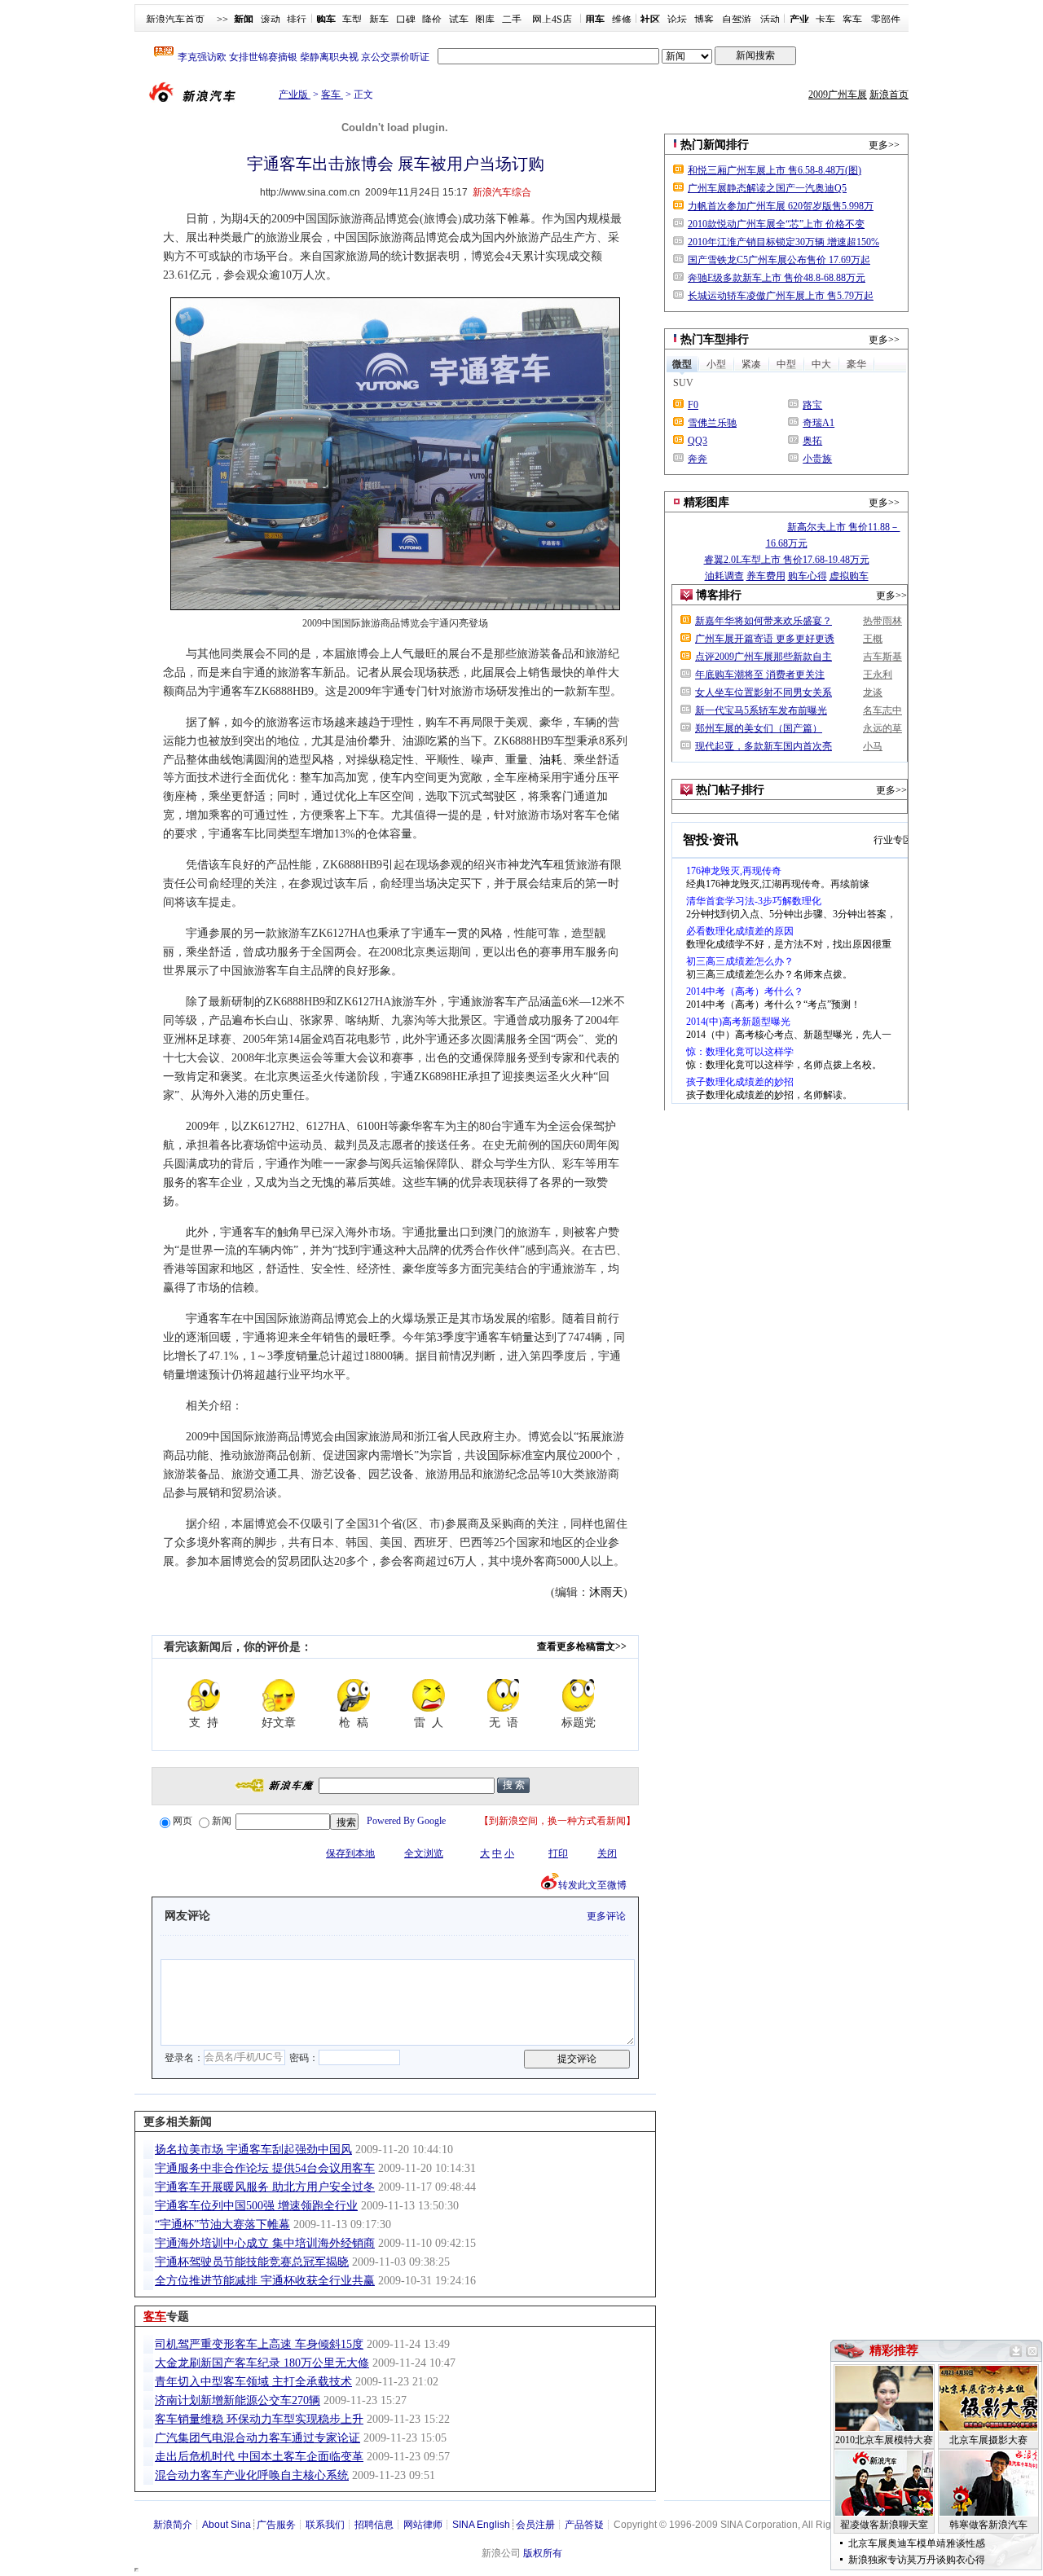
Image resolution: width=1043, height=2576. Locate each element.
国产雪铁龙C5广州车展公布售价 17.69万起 (779, 260)
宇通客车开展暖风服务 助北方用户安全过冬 (265, 2187)
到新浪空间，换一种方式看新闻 (557, 1821)
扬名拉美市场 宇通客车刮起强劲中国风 (253, 2150)
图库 (485, 20)
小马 (873, 746)
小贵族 (817, 459)
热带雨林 (882, 621)
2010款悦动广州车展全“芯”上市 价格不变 (776, 224)
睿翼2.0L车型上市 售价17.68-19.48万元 (787, 560)
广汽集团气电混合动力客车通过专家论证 (257, 2438)
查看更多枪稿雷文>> (582, 1646)
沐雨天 (606, 1592)
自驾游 (737, 20)
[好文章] (279, 1695)
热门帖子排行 (730, 790)
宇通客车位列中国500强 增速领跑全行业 (256, 2206)
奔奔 (698, 459)
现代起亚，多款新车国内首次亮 (764, 746)
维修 (622, 20)
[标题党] (579, 1695)
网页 (183, 1821)
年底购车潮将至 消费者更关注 (760, 675)
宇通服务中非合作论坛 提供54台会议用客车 (265, 2168)
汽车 (542, 865)
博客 (704, 20)
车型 (352, 20)
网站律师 (423, 2525)
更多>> (884, 145)
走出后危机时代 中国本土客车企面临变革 (259, 2457)
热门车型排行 (715, 339)
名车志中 (882, 710)
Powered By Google (406, 1821)
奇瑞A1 (819, 423)
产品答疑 (584, 2525)
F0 (693, 405)
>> (222, 20)
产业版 (295, 95)
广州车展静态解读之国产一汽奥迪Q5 (767, 188)
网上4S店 (552, 20)
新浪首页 (889, 95)
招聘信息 (374, 2525)
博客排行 (719, 595)
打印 (558, 1853)
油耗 (551, 760)
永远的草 (882, 728)
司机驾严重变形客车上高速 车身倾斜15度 (259, 2344)
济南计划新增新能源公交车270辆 (238, 2400)
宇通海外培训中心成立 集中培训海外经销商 (265, 2243)
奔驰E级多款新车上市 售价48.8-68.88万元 (777, 278)
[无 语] (504, 1695)
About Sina (227, 2525)
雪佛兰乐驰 (712, 423)
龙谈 (873, 692)
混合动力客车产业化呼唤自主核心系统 (252, 2475)
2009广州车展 (838, 95)
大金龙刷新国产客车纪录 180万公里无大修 (262, 2363)
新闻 (222, 1821)
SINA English (481, 2525)
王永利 (878, 675)
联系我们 (325, 2525)
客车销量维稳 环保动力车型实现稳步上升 (259, 2419)
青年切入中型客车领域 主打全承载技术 (253, 2382)
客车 (852, 20)
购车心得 (808, 576)
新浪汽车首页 (175, 20)
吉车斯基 (882, 657)
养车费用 (766, 576)
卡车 (825, 20)
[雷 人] (429, 1695)
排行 (297, 20)
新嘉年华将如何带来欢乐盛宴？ (764, 621)
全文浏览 (424, 1853)
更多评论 (606, 1916)
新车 (379, 20)
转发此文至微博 (592, 1885)
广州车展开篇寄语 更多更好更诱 (765, 639)
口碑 (406, 20)
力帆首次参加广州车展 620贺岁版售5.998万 (781, 206)
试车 (459, 20)
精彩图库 (706, 502)
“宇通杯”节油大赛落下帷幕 (222, 2224)
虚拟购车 (849, 576)
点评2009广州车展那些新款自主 (764, 657)
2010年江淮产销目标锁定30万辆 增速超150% (783, 242)
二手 (512, 20)
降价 (432, 20)
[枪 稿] (354, 1695)
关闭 (607, 1853)
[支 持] (204, 1695)
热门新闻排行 (715, 145)
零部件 (886, 20)
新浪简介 (173, 2525)
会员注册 (535, 2525)
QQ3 (698, 441)
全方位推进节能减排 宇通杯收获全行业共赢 (265, 2281)
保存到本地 (350, 1853)
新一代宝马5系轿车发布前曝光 (761, 710)
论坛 (677, 20)
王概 (873, 639)
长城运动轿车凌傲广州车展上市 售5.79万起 (781, 296)
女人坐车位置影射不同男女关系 (764, 692)
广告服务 (276, 2525)
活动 (770, 20)
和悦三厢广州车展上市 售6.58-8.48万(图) (775, 170)
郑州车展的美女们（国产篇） (759, 728)
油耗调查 (724, 576)
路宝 (812, 405)
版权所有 (543, 2553)
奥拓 (812, 441)
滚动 (271, 20)
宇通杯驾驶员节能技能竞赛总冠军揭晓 (252, 2262)
